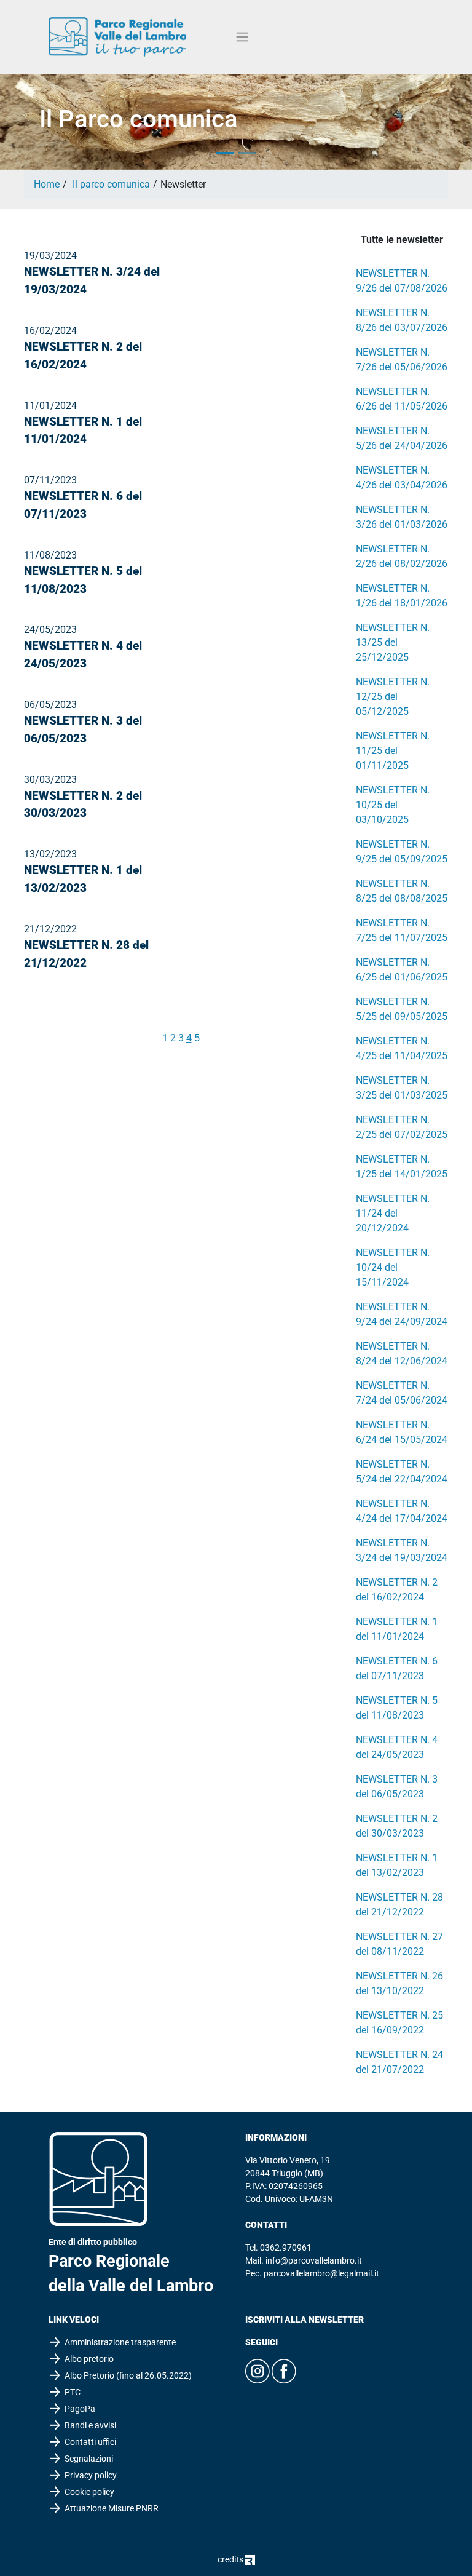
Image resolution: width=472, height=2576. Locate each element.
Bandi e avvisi (90, 2425)
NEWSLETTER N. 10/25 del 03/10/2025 (393, 805)
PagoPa (80, 2409)
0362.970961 (286, 2248)
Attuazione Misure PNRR (112, 2508)
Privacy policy (91, 2475)
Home (47, 184)
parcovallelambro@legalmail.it (321, 2273)
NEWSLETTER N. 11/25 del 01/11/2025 (393, 751)
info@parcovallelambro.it (314, 2260)
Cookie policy (89, 2492)
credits (231, 2559)
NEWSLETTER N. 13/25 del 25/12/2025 (393, 642)
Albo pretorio (89, 2359)
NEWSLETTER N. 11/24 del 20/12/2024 (393, 1213)
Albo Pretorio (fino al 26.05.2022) (128, 2375)
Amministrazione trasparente (120, 2342)
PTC (73, 2392)
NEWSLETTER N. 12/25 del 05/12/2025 (393, 697)
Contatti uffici (90, 2442)
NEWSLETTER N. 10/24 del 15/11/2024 (393, 1267)
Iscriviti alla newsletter (305, 2320)
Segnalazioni (89, 2459)
